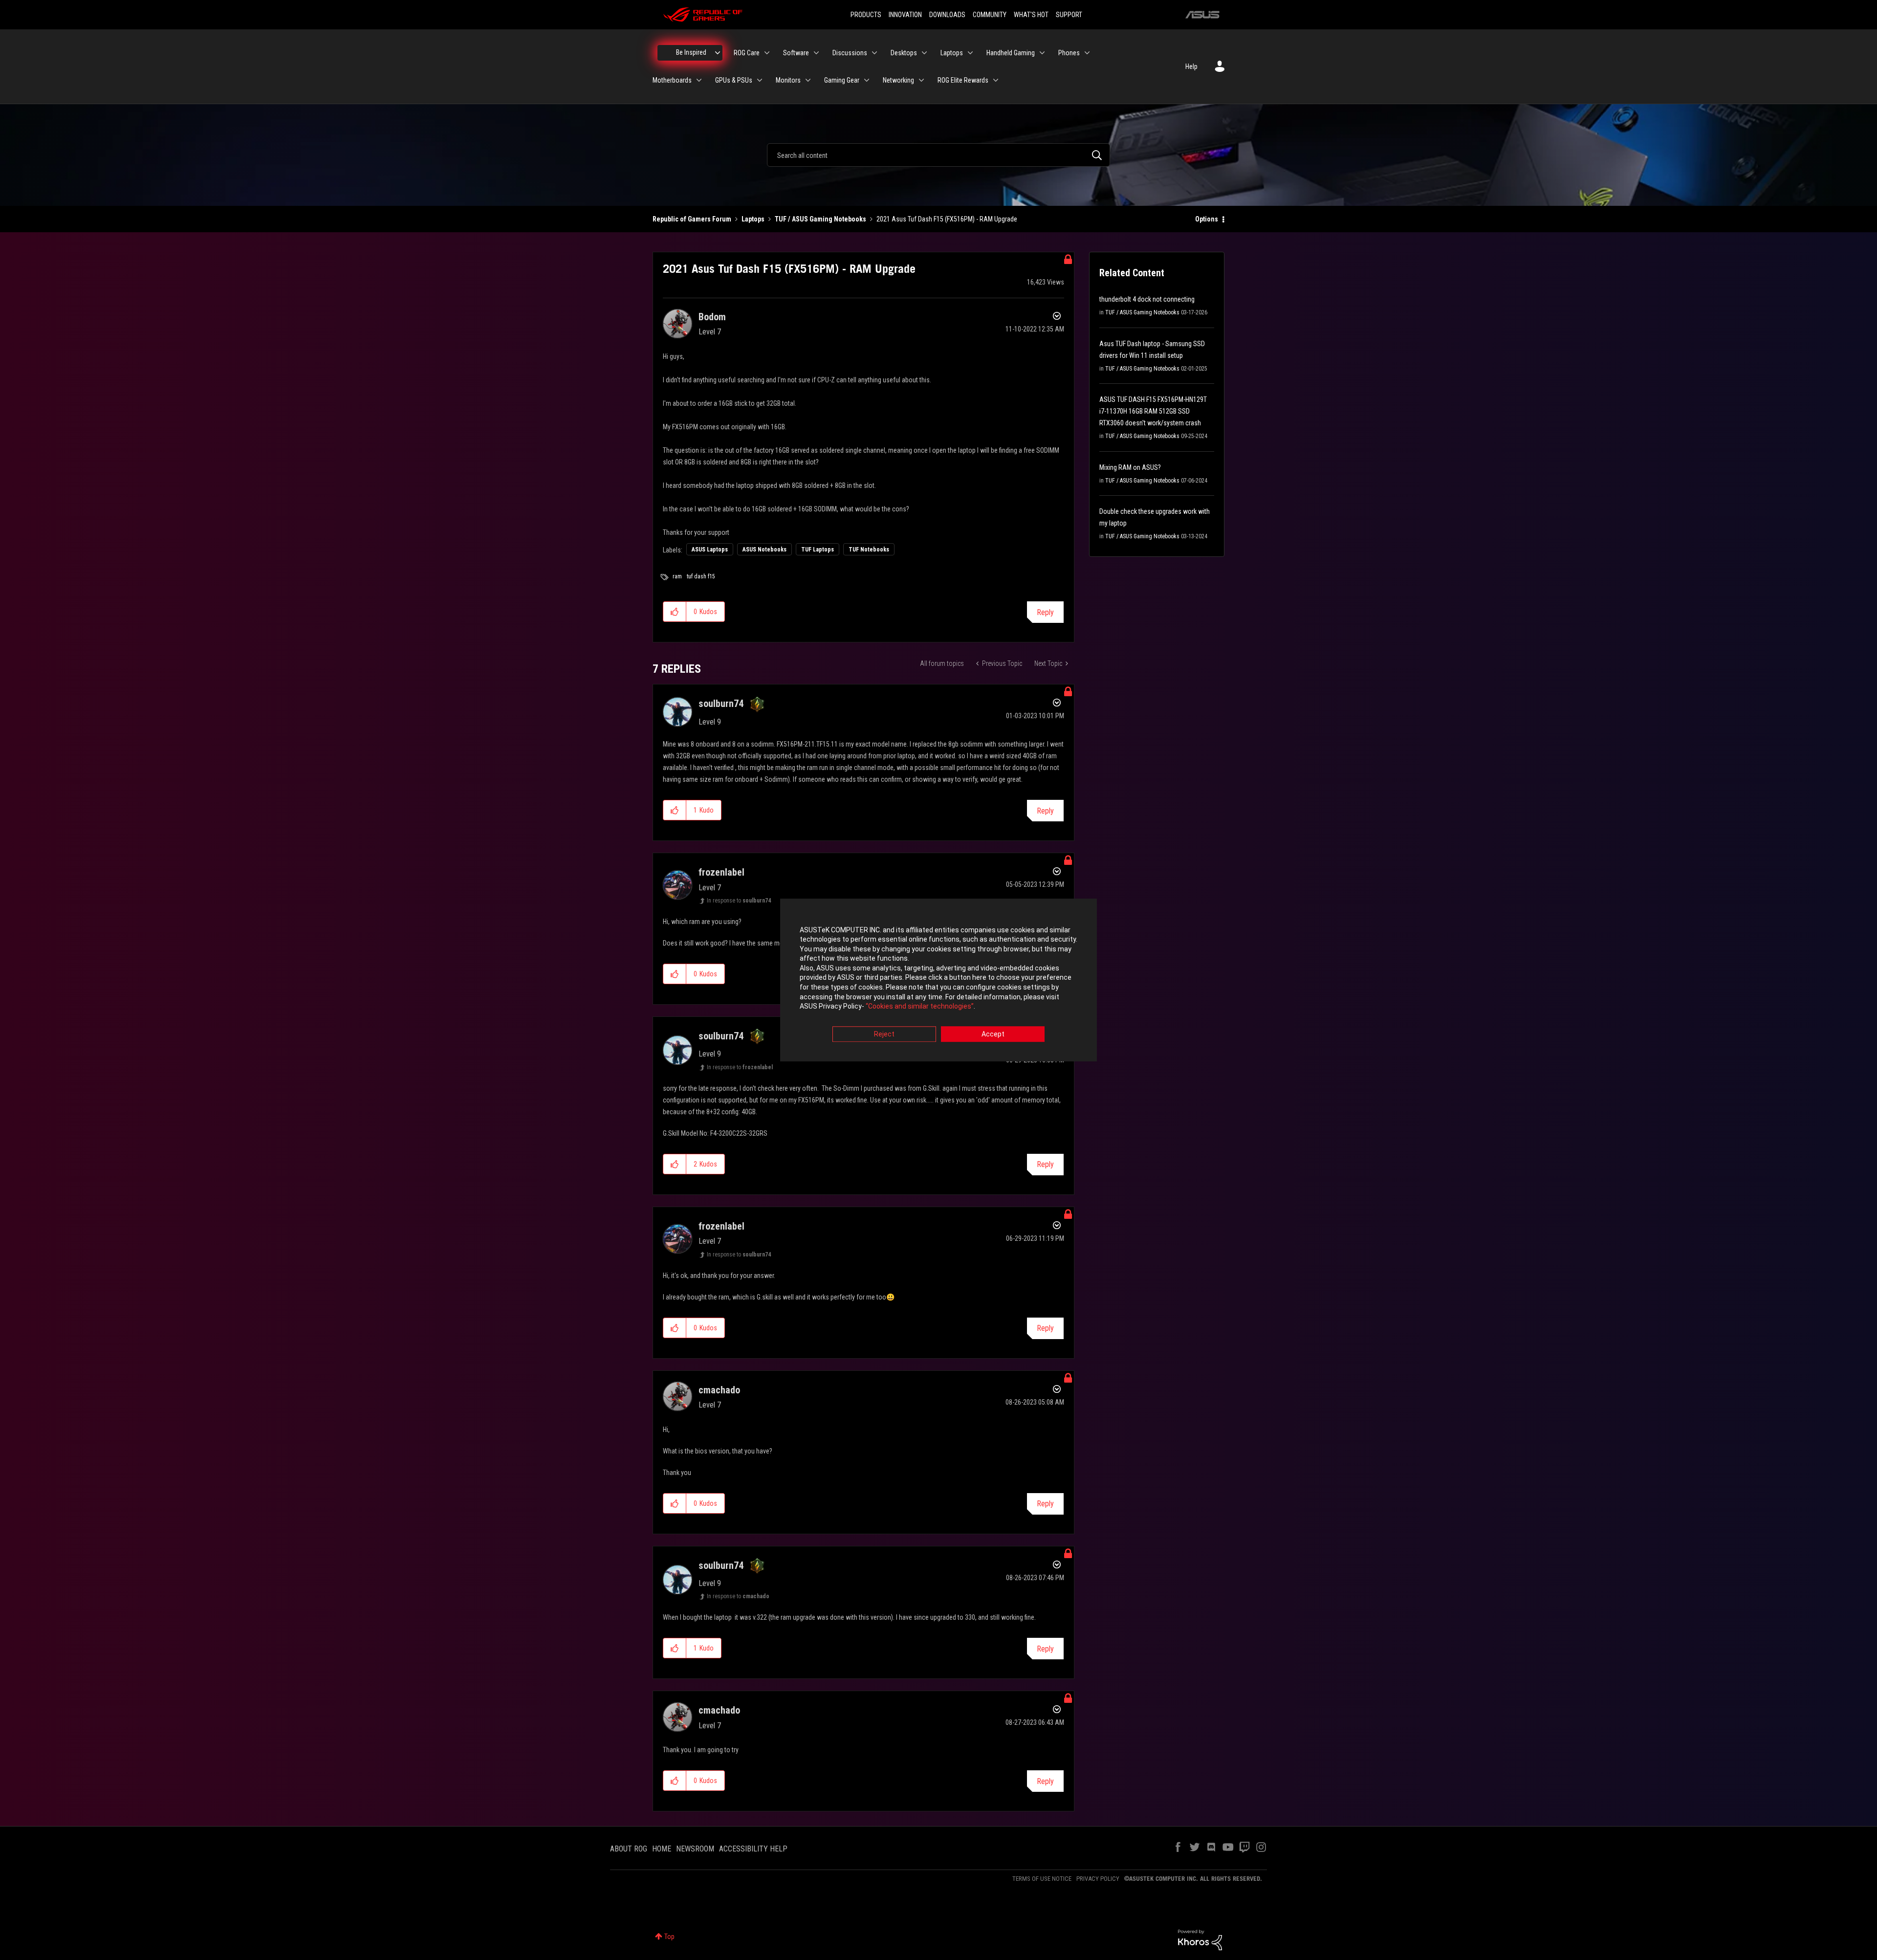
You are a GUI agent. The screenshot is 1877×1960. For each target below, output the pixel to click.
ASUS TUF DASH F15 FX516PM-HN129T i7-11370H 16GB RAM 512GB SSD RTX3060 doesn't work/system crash (1153, 411)
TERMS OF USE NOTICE (1042, 1879)
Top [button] (669, 1937)
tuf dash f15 (701, 576)
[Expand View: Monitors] (808, 80)
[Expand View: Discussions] (874, 53)
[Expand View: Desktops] (924, 53)
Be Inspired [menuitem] (691, 52)
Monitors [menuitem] (788, 80)
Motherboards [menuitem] (672, 80)
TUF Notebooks (869, 550)
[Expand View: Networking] (921, 80)
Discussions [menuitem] (850, 53)
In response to (739, 901)
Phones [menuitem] (1069, 53)
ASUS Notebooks (764, 550)
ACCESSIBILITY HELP (753, 1849)
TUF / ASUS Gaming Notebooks (820, 219)
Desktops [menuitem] (904, 53)
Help (1191, 66)
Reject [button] (884, 1034)
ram (677, 576)
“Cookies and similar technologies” (920, 1007)
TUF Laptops (818, 550)
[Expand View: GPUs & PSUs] (760, 80)
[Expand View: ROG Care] (767, 53)
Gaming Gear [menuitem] (842, 80)
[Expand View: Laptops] (970, 53)
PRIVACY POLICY (1098, 1879)
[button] (675, 612)
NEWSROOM (695, 1849)
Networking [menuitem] (898, 80)
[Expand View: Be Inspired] (718, 53)
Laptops (753, 219)
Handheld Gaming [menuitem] (1011, 53)
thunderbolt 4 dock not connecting (1147, 299)
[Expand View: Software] (816, 53)
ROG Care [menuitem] (747, 53)
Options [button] (1207, 219)
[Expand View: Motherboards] (699, 80)
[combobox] (938, 155)
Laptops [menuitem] (952, 53)
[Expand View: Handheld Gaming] (1042, 53)
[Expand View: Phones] (1087, 53)
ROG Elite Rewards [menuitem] (963, 80)
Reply (1045, 612)
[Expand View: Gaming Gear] (867, 80)
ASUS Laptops (710, 550)
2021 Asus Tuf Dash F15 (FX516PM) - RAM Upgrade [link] (947, 219)
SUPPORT (1069, 15)
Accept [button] (993, 1034)
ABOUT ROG (629, 1849)
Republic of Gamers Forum (692, 219)
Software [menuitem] (796, 53)
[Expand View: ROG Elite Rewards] (996, 80)
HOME (662, 1849)
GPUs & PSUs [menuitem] (734, 80)
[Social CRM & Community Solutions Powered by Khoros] (1200, 1939)
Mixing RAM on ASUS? (1130, 467)
